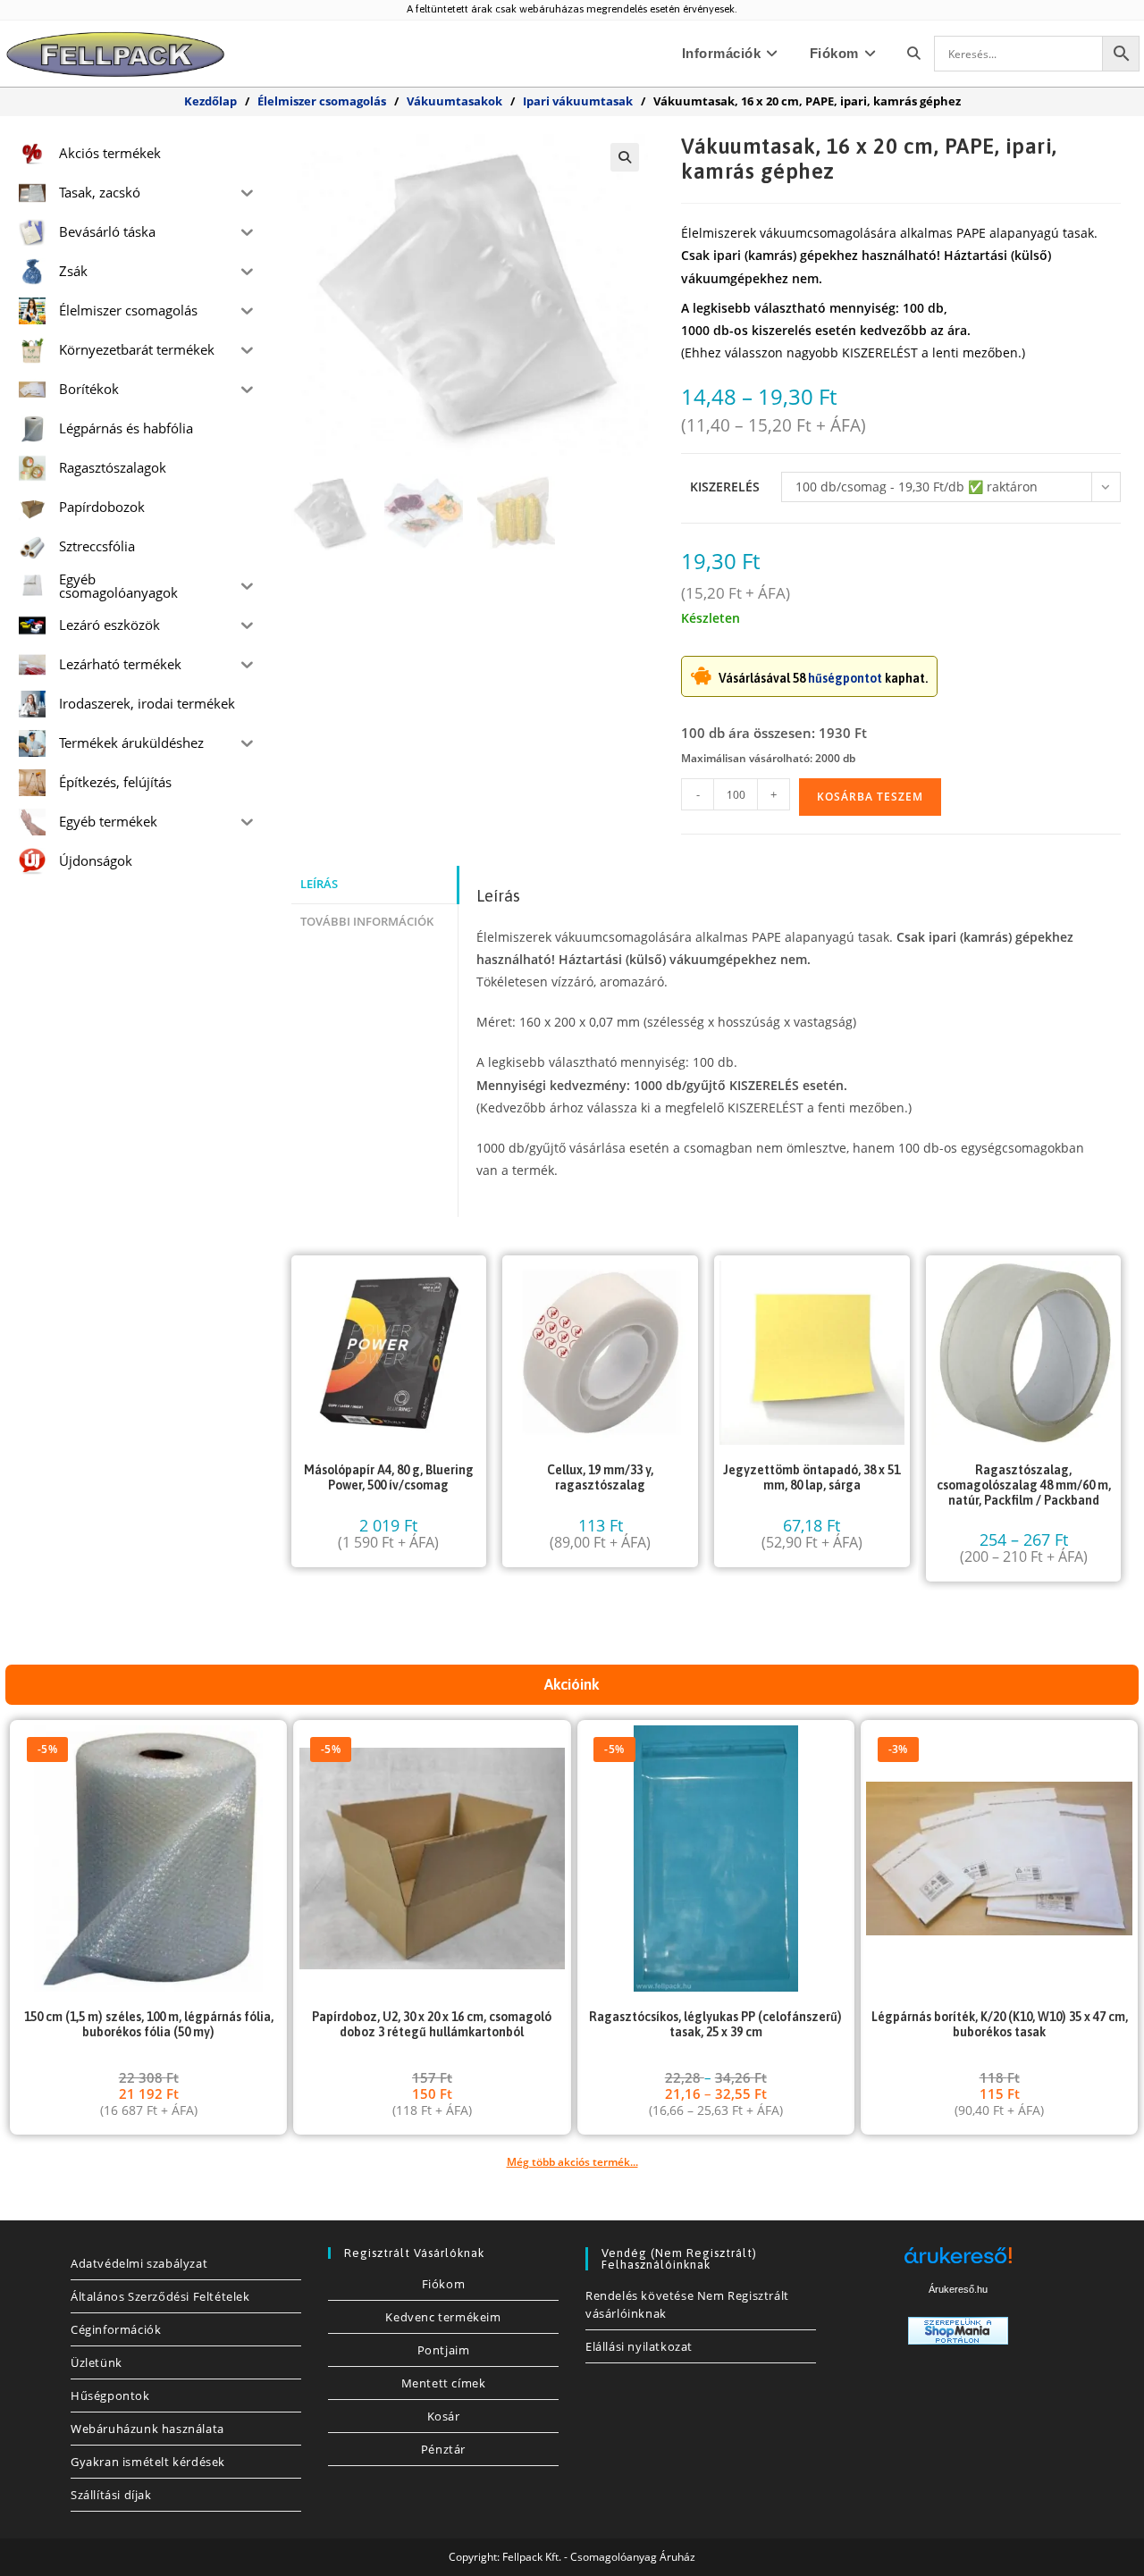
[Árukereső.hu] (958, 2262)
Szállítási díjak (111, 2495)
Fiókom (444, 2284)
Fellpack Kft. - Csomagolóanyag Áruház (599, 2557)
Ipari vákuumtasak (578, 101)
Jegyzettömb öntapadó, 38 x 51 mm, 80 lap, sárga (812, 1477)
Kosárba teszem (870, 797)
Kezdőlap (210, 101)
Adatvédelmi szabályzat (139, 2263)
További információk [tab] (367, 922)
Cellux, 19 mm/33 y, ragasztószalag (600, 1477)
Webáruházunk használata (147, 2429)
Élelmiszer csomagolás (322, 101)
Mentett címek (444, 2383)
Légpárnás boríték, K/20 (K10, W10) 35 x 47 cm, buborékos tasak (1000, 2024)
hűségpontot (845, 678)
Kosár (444, 2416)
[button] (625, 157)
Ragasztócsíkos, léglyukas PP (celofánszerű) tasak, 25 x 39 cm (715, 2024)
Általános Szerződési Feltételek (160, 2296)
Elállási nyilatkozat (639, 2346)
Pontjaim (444, 2350)
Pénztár (443, 2449)
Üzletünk (97, 2362)
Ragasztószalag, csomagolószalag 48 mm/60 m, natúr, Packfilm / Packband (1024, 1485)
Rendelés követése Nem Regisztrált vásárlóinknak (687, 2304)
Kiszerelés (725, 487)
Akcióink (572, 1684)
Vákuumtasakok (454, 101)
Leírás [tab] (319, 884)
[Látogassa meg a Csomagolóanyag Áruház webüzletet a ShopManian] (958, 2330)
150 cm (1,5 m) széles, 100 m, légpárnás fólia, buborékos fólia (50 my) (149, 2024)
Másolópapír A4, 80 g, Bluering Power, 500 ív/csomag (389, 1477)
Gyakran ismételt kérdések (148, 2462)
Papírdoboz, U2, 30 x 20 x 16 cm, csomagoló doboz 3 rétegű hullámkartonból (432, 2024)
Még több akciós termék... (572, 2162)
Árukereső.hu (958, 2289)
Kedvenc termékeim (443, 2317)
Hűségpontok (110, 2396)
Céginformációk (116, 2329)
